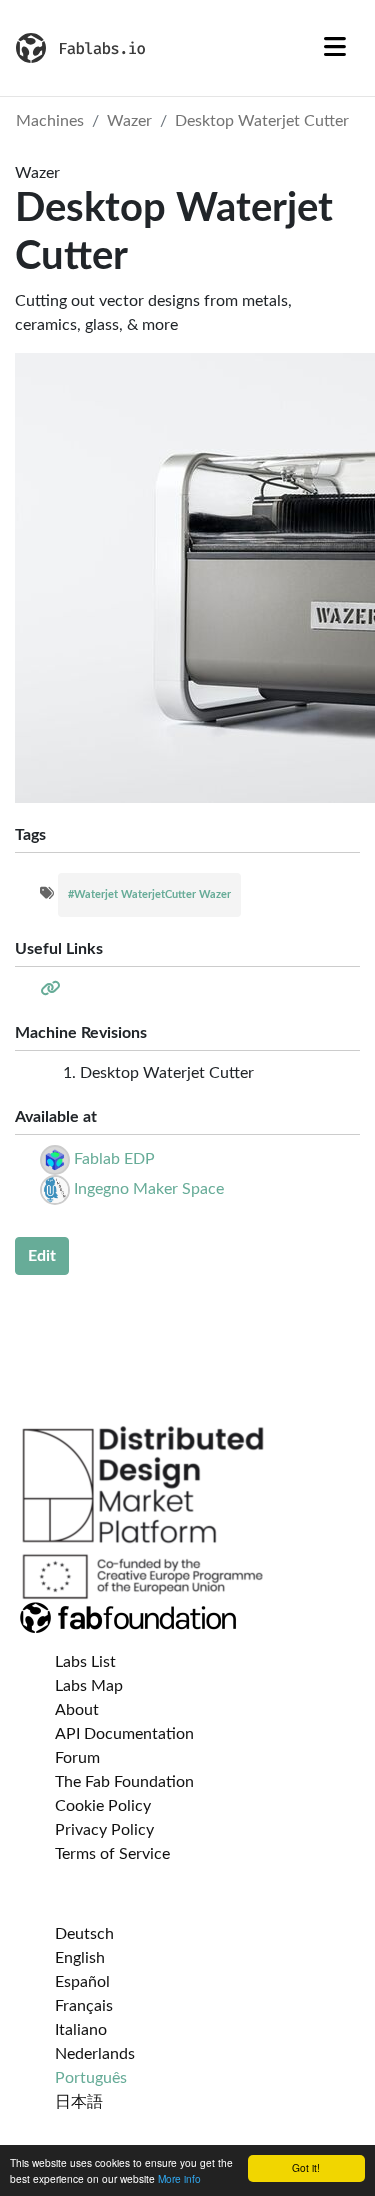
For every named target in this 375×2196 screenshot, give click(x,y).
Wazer (129, 121)
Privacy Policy (104, 1830)
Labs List (85, 1662)
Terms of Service (112, 1854)
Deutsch (84, 1934)
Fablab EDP (114, 1159)
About (77, 1710)
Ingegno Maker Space (149, 1189)
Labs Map (89, 1686)
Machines (50, 121)
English (80, 1958)
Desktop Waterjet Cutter (262, 121)
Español (82, 1982)
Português (91, 2078)
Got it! (306, 2167)
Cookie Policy (103, 1806)
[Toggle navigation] (335, 48)
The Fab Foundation (124, 1782)
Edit (42, 1256)
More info (179, 2178)
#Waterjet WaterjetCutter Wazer (149, 894)
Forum (77, 1758)
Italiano (81, 2030)
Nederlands (95, 2054)
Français (84, 2006)
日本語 (79, 2102)
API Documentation (124, 1734)
